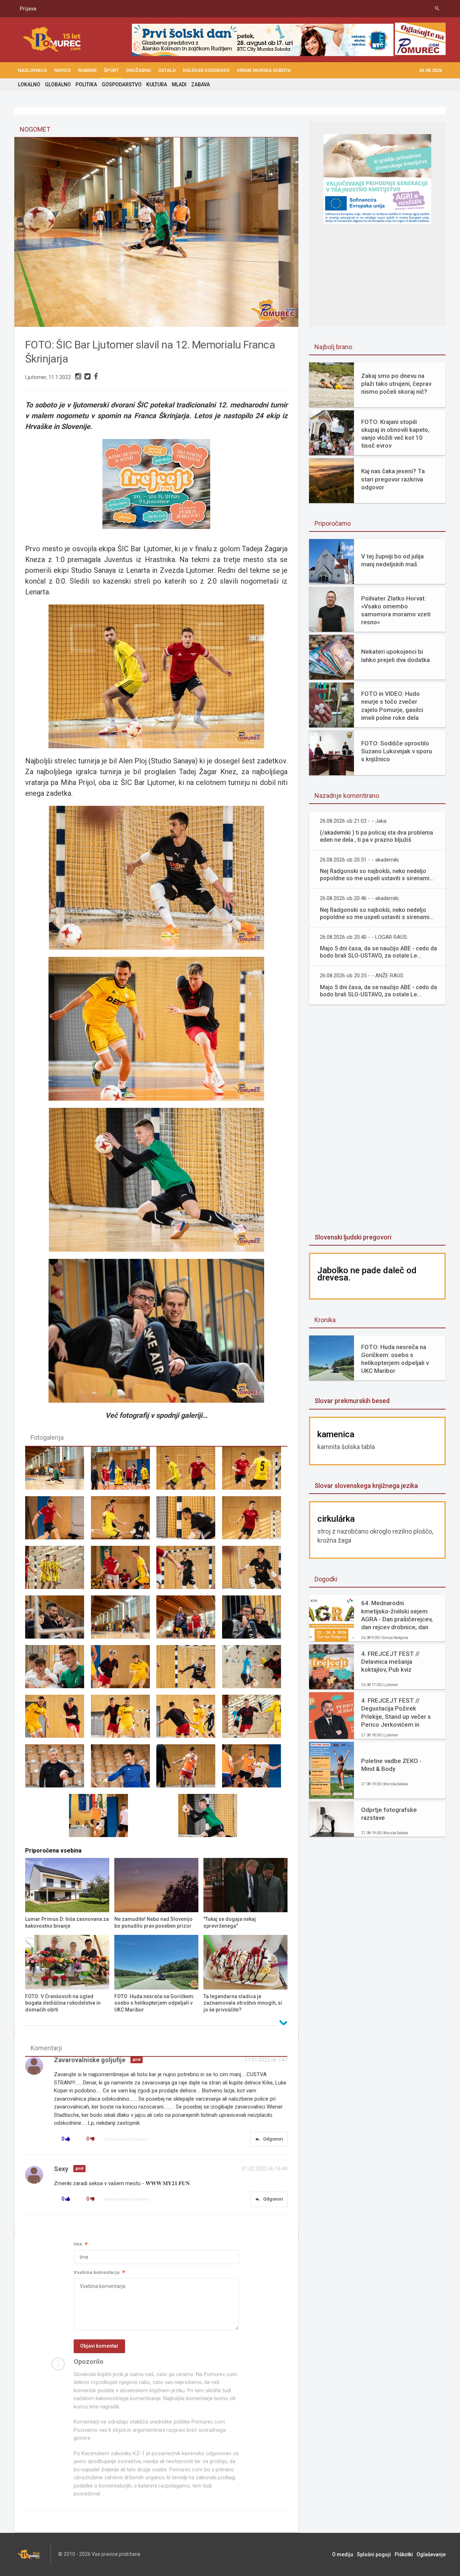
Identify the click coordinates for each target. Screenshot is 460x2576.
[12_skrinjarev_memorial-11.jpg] (255, 1571)
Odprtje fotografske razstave (389, 1814)
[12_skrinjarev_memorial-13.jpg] (124, 1620)
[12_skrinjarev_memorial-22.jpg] (189, 1719)
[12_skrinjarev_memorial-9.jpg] (124, 1571)
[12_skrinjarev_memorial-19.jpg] (255, 1670)
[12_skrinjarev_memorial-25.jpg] (124, 1769)
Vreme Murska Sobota (264, 70)
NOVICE (63, 70)
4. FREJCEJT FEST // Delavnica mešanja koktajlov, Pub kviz (390, 1662)
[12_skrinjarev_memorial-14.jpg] (189, 1620)
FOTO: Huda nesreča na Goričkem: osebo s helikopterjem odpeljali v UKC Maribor (395, 1359)
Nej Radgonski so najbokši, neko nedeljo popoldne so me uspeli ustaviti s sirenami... (377, 875)
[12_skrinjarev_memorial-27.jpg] (255, 1769)
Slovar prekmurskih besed (352, 1401)
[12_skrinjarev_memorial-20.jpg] (58, 1719)
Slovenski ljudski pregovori (353, 1237)
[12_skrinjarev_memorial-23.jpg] (255, 1719)
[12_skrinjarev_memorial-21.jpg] (124, 1719)
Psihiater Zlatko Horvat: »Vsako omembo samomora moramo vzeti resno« (396, 610)
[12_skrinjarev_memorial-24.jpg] (58, 1769)
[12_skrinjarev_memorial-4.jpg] (58, 1521)
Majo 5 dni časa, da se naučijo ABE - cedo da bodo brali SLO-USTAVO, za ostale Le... (378, 952)
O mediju (343, 2554)
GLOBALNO (58, 85)
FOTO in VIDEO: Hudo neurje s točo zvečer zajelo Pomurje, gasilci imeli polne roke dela (392, 705)
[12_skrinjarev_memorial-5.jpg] (124, 1521)
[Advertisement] (377, 1120)
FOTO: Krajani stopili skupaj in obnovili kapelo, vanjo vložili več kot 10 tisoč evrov (395, 434)
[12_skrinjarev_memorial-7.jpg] (255, 1521)
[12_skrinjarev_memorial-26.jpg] (189, 1769)
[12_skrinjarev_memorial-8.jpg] (58, 1571)
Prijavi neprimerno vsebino (126, 2139)
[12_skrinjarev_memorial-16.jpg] (58, 1670)
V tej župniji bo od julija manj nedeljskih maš (392, 560)
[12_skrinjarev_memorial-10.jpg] (189, 1571)
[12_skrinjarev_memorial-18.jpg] (189, 1670)
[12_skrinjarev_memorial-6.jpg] (189, 1521)
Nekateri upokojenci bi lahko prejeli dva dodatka (395, 656)
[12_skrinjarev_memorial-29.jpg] (211, 1819)
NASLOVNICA (33, 70)
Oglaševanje (431, 2554)
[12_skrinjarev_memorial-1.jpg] (124, 1471)
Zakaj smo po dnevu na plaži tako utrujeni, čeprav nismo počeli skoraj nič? (396, 384)
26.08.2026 (431, 70)
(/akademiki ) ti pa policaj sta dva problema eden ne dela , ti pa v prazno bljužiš (376, 836)
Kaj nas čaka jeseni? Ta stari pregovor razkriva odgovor (393, 479)
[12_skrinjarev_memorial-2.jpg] (189, 1471)
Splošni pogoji (374, 2554)
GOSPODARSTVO (122, 85)
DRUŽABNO (139, 70)
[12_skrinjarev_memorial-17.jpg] (124, 1670)
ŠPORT (111, 70)
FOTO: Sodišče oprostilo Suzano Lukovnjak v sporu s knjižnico (397, 751)
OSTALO (167, 70)
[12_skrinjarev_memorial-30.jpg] (58, 1471)
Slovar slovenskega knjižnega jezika (366, 1486)
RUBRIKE (87, 70)
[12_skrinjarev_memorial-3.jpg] (255, 1471)
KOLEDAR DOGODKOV (206, 70)
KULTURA (157, 85)
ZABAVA (201, 85)
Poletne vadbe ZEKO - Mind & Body (391, 1765)
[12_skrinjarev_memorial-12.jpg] (58, 1620)
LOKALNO (29, 85)
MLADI (179, 85)
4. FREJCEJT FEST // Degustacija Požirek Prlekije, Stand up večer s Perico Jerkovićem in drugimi (396, 1712)
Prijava (28, 9)
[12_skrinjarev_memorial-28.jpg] (102, 1819)
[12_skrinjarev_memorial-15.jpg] (255, 1620)
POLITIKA (86, 85)
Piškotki (404, 2554)
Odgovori (269, 2139)
